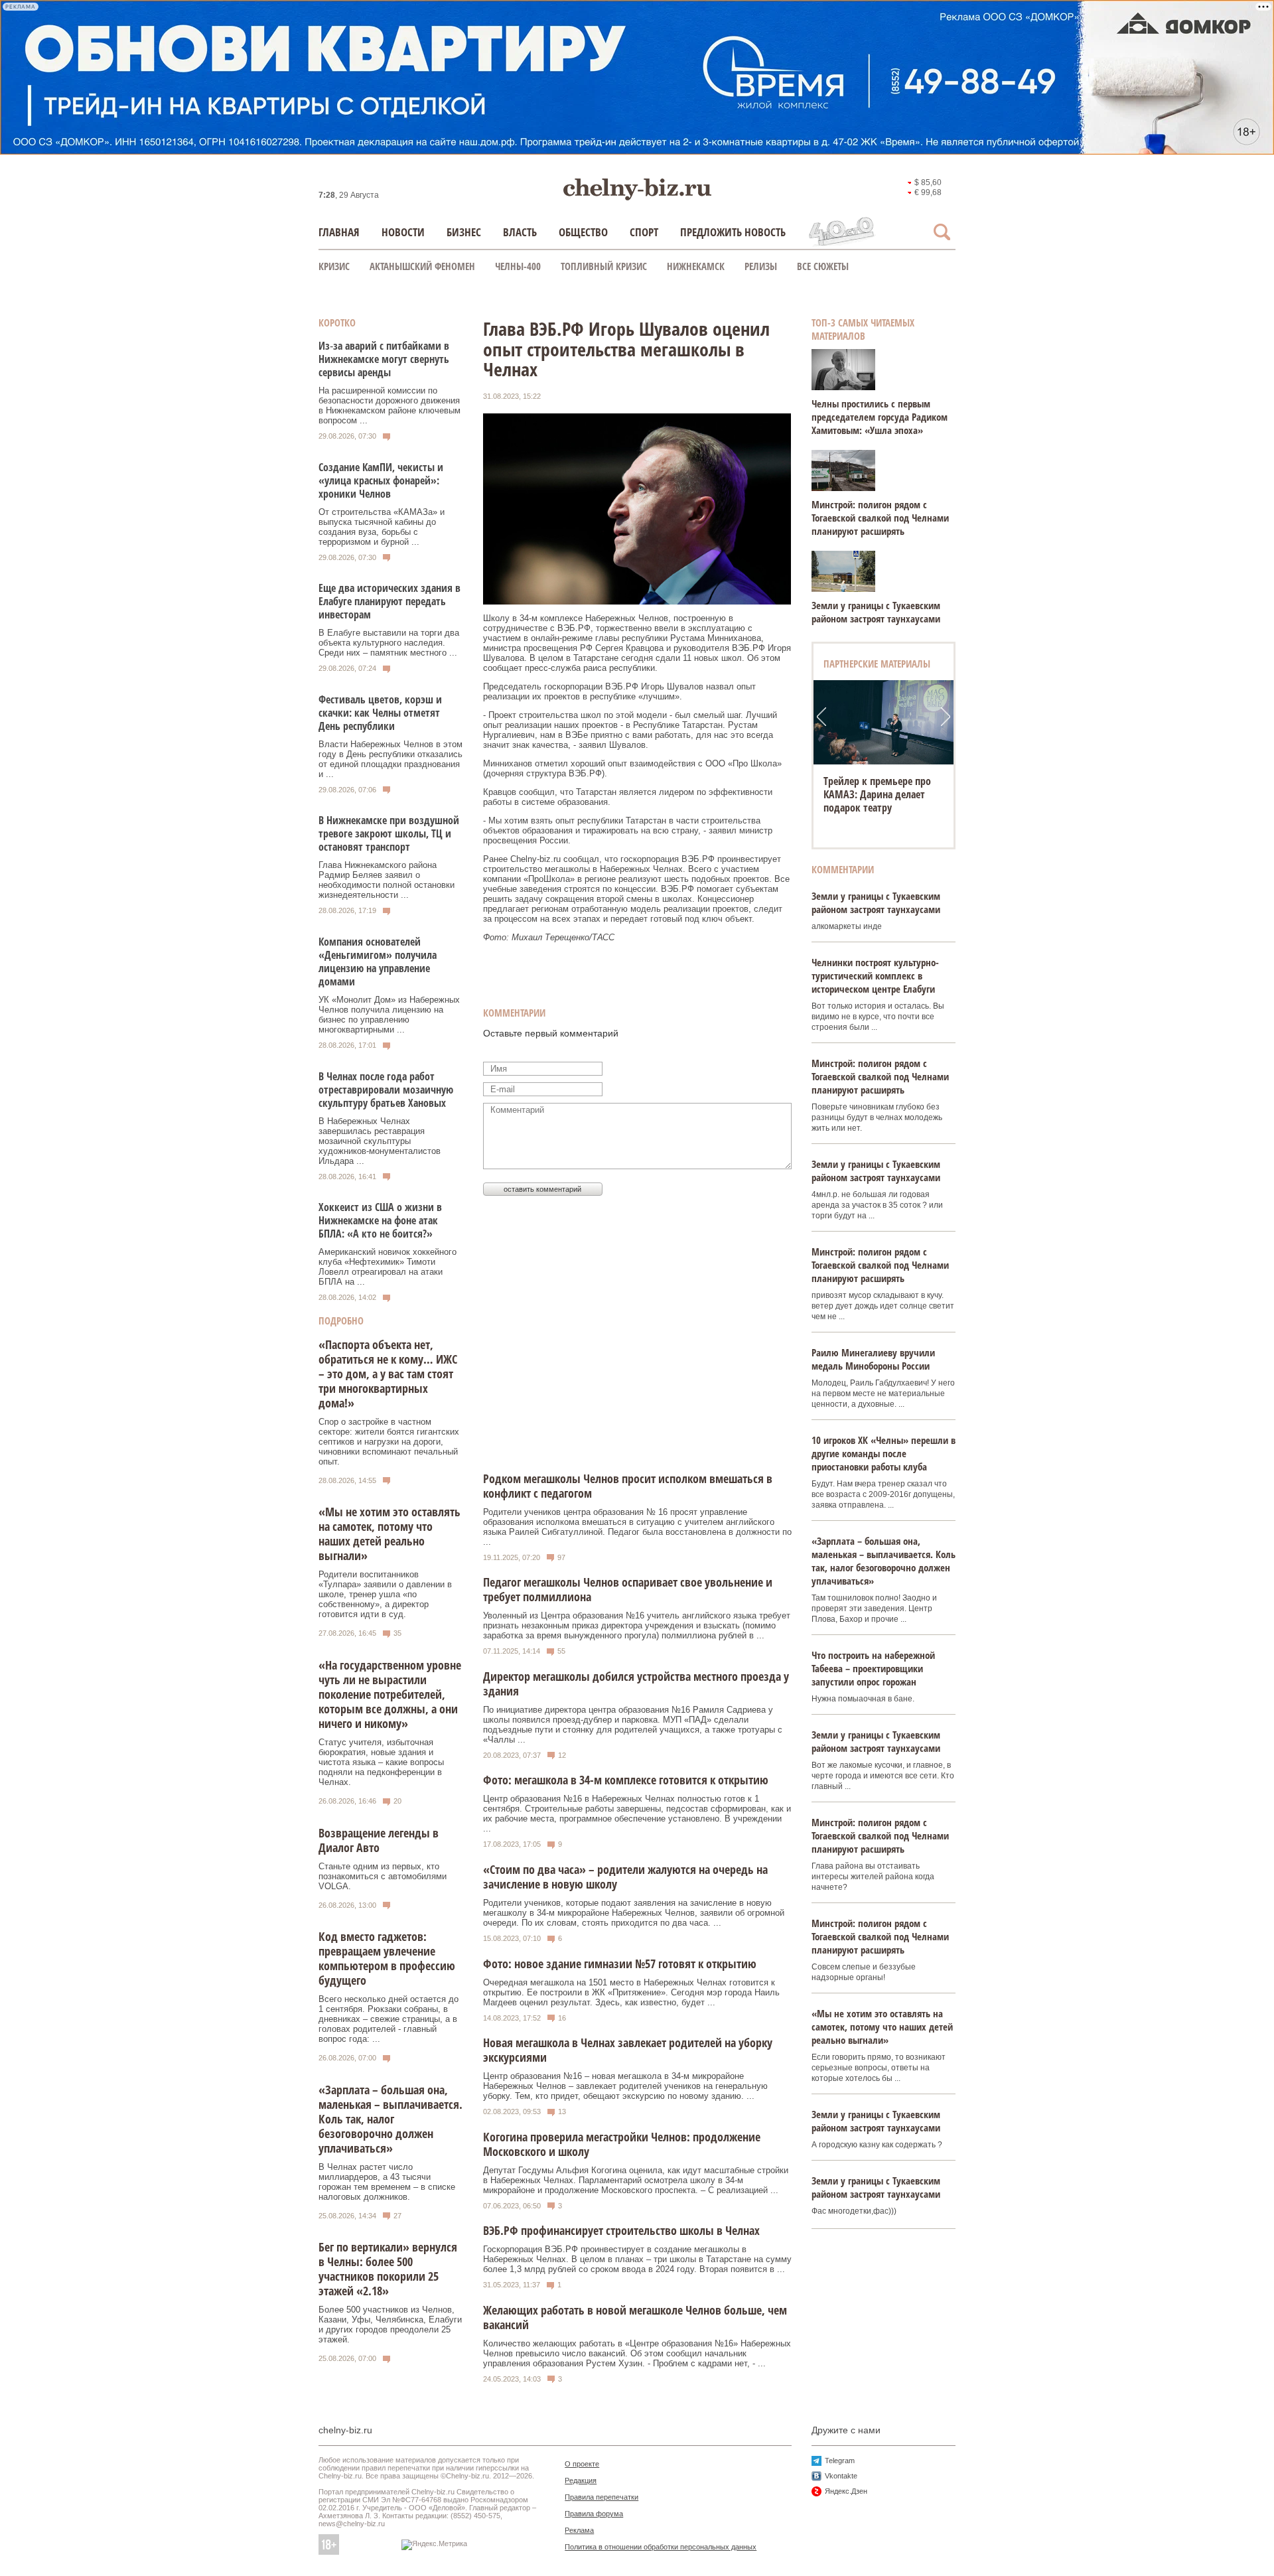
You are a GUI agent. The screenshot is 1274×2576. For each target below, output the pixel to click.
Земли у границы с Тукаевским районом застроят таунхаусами (876, 612)
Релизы (761, 266)
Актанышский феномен (422, 266)
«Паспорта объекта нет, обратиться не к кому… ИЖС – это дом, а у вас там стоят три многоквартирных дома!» (388, 1374)
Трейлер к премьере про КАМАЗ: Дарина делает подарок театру (877, 794)
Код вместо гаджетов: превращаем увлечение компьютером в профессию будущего (387, 1958)
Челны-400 (518, 266)
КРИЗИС (334, 266)
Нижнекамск (696, 266)
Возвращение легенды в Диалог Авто (379, 1840)
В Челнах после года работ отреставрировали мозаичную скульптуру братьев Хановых (386, 1090)
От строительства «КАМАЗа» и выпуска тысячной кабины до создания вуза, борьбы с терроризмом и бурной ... (382, 527)
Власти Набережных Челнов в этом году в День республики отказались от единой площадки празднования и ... (390, 759)
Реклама (579, 2530)
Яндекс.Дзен (846, 2491)
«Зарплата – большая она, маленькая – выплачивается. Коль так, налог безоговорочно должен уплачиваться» (390, 2119)
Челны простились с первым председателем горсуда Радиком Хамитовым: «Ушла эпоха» (880, 417)
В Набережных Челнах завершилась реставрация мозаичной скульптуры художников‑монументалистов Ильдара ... (380, 1141)
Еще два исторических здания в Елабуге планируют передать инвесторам (389, 601)
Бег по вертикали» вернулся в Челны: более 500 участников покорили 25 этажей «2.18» (388, 2269)
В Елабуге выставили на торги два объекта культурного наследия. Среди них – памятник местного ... (389, 643)
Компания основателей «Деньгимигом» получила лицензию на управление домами (378, 962)
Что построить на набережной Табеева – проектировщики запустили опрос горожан (873, 1668)
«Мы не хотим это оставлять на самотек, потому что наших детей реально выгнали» (389, 1534)
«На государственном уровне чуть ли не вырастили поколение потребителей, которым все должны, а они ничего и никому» (390, 1694)
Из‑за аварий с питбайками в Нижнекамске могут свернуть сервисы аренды (384, 359)
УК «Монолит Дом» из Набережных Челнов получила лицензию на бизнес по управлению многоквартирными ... (389, 1015)
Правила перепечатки (602, 2497)
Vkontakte (841, 2476)
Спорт (644, 232)
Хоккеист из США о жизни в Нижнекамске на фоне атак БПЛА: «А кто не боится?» (380, 1220)
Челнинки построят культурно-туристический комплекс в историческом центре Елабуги (875, 975)
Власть (520, 232)
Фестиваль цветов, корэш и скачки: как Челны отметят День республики (380, 713)
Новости (403, 232)
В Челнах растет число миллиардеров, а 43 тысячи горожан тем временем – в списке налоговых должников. (387, 2182)
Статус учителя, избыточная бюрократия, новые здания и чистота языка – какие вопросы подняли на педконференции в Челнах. (381, 1762)
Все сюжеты (823, 266)
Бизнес (464, 232)
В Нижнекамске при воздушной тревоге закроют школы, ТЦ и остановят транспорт (389, 833)
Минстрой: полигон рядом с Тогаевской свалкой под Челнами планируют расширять (880, 518)
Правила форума (594, 2514)
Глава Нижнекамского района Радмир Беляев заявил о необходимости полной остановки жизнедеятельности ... (387, 880)
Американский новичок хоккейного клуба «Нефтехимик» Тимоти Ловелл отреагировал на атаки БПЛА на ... (388, 1267)
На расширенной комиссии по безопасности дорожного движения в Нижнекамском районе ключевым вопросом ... (389, 405)
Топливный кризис (604, 266)
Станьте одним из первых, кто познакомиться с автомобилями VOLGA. (383, 1876)
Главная (339, 232)
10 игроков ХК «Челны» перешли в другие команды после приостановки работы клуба (884, 1453)
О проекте (582, 2464)
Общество (583, 232)
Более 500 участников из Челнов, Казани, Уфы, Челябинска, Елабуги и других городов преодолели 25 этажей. (390, 2325)
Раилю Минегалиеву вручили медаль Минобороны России (873, 1359)
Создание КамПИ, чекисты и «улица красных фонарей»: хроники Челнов (381, 480)
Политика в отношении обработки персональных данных (661, 2547)
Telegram (840, 2461)
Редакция (581, 2480)
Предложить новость (733, 232)
